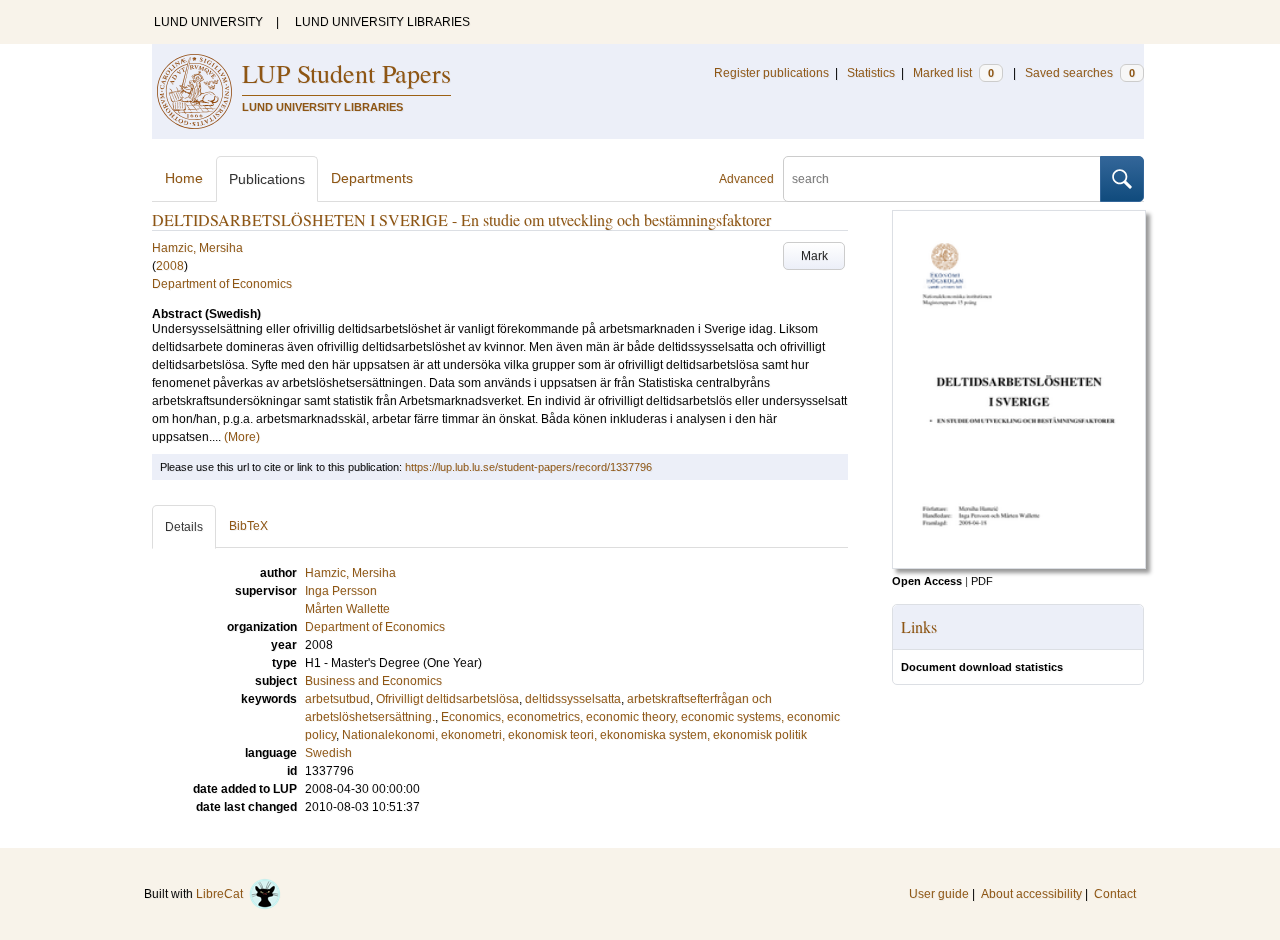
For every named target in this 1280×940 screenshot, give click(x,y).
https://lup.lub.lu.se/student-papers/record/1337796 (528, 467)
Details (184, 527)
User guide (939, 894)
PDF (982, 581)
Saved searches (1080, 73)
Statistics (871, 73)
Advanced (746, 179)
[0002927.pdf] (1019, 565)
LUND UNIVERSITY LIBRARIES (382, 22)
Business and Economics (373, 681)
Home (184, 178)
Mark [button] (814, 256)
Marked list (953, 73)
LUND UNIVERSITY (208, 22)
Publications (267, 179)
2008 (170, 266)
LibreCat (222, 894)
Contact (1115, 894)
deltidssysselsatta (573, 699)
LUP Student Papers (346, 73)
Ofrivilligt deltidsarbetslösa (447, 699)
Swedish (328, 753)
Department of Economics (222, 284)
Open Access (927, 581)
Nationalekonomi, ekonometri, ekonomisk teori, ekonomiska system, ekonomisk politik (574, 735)
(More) (242, 437)
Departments (372, 178)
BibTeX (248, 526)
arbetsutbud (337, 699)
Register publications (771, 73)
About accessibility (1031, 894)
